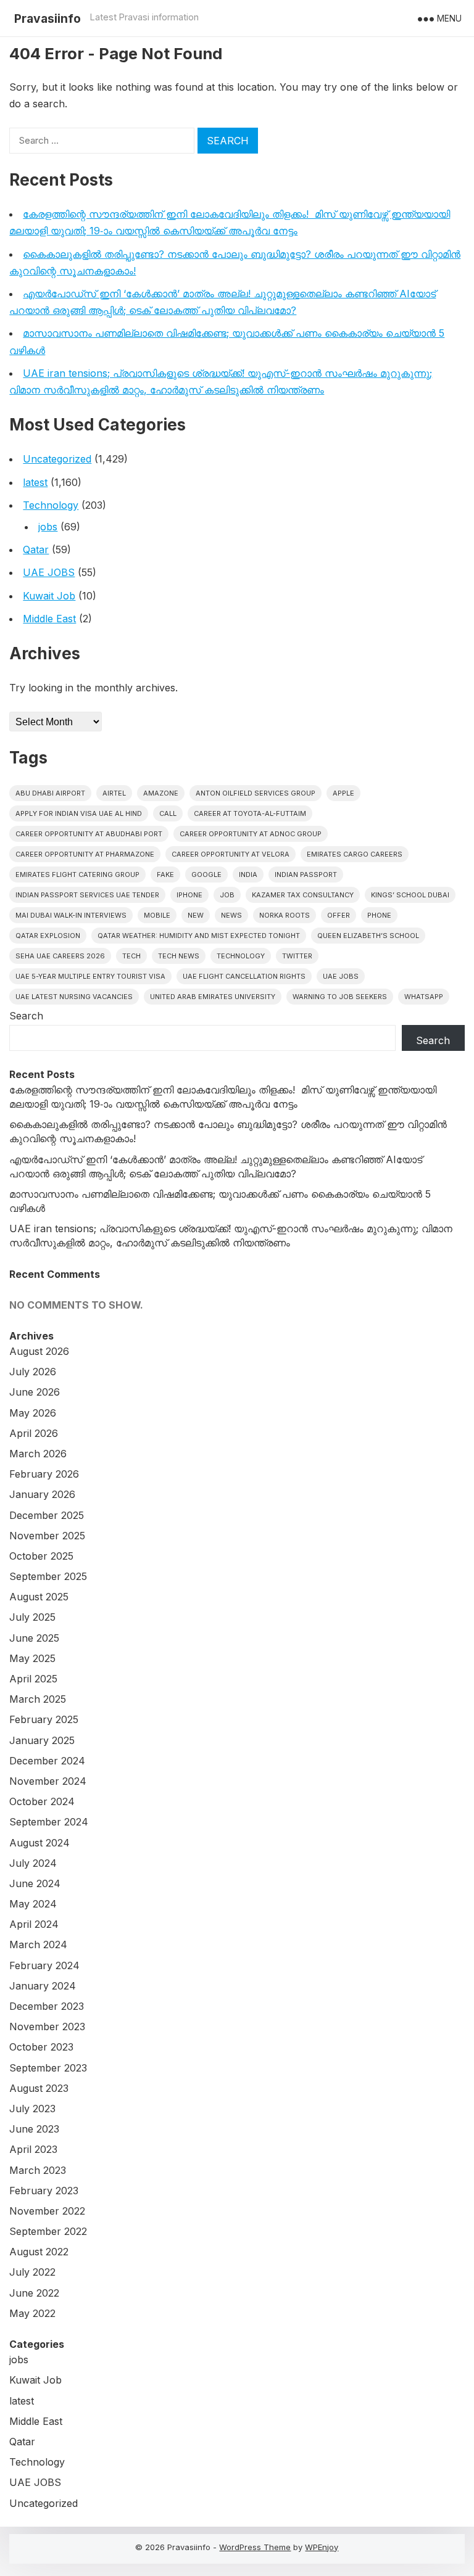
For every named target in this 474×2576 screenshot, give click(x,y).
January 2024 (43, 1986)
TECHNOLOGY (241, 956)
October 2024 (42, 1801)
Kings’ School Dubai (410, 895)
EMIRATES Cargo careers (355, 854)
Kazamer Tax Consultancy (303, 895)
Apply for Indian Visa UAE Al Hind (79, 813)
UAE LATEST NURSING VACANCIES (74, 997)
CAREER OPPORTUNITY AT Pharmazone (85, 854)
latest (35, 482)
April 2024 (34, 1924)
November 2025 (47, 1536)
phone (379, 915)
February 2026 (44, 1474)
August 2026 (39, 1351)
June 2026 (35, 1392)
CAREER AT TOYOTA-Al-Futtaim (250, 813)
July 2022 (32, 2272)
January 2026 (42, 1494)
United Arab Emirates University (213, 997)
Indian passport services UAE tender (87, 895)
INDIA (248, 874)
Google (206, 874)
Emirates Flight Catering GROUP (77, 874)
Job (227, 895)
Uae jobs (341, 976)
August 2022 (39, 2252)
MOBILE (157, 915)
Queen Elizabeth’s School (368, 936)
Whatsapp (424, 997)
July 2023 (32, 2109)
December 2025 (47, 1515)
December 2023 (47, 2006)
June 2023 (34, 2129)
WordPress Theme (255, 2547)
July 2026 (33, 1372)
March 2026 (38, 1454)
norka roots (285, 915)
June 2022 (34, 2293)
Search (26, 1016)
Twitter (297, 956)
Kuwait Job (49, 596)
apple (343, 793)
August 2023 (39, 2088)
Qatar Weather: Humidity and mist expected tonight (199, 936)
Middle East (49, 619)
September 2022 (48, 2231)
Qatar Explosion (48, 936)
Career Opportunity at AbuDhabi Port (89, 834)
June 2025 (34, 1638)
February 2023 (44, 2191)
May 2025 (32, 1658)
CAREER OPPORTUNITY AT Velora (231, 854)
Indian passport (306, 874)
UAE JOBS (49, 572)
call (168, 813)
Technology (51, 505)
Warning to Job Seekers (340, 997)
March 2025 (38, 1699)
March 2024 (38, 1944)
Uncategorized (57, 459)
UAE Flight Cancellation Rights (244, 976)
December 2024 (47, 1761)
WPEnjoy (322, 2547)
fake (165, 874)
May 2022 (32, 2313)
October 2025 (41, 1556)
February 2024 (44, 1965)
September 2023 (48, 2068)
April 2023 (33, 2149)
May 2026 (33, 1413)
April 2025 (33, 1679)
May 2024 (33, 1904)
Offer (339, 915)
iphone (189, 895)
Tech (131, 956)
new (196, 915)
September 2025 (48, 1576)
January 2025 (42, 1740)
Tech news (179, 956)
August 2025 (39, 1597)
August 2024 (39, 1843)
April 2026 (34, 1433)
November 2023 (47, 2027)
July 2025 (32, 1617)
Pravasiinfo (48, 19)
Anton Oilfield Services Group (256, 793)
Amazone (161, 793)
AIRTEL (114, 793)
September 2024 (49, 1822)
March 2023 (38, 2170)
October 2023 (41, 2047)
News (231, 915)
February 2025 (44, 1719)
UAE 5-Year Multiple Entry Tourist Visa (90, 976)
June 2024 (35, 1883)
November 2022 (47, 2211)
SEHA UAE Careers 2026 (60, 956)
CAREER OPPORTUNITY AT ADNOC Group (251, 834)
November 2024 (48, 1781)
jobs (48, 527)
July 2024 (33, 1863)
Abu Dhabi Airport (50, 793)
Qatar (36, 549)
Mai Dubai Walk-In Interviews (71, 915)
